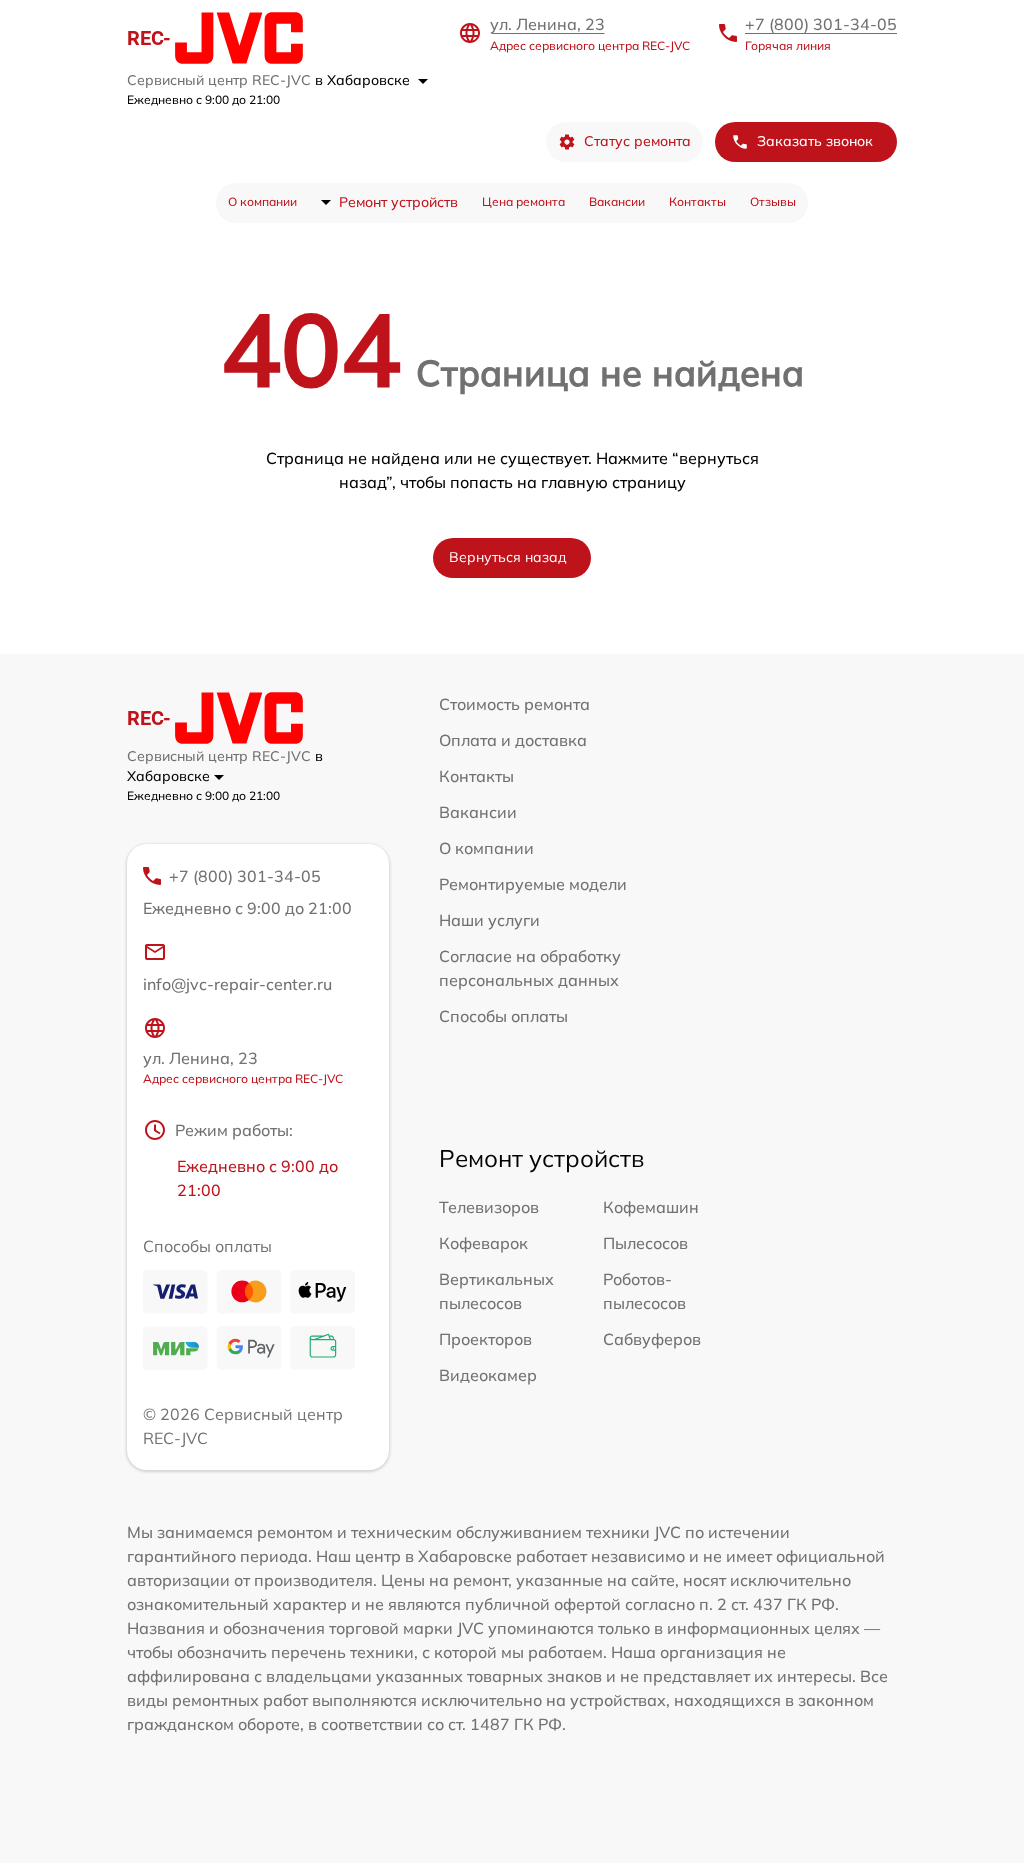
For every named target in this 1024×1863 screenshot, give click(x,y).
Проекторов (485, 1339)
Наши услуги (489, 920)
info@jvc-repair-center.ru (237, 984)
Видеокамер (488, 1375)
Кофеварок (483, 1243)
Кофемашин (651, 1207)
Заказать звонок (815, 141)
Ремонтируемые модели (533, 884)
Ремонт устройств (398, 202)
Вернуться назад (508, 557)
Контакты (697, 201)
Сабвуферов (652, 1339)
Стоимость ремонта (514, 704)
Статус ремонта (637, 141)
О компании (262, 201)
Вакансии (617, 201)
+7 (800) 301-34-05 (821, 24)
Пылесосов (645, 1243)
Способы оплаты (503, 1016)
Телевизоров (489, 1207)
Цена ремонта (523, 201)
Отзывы (773, 201)
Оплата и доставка (513, 740)
